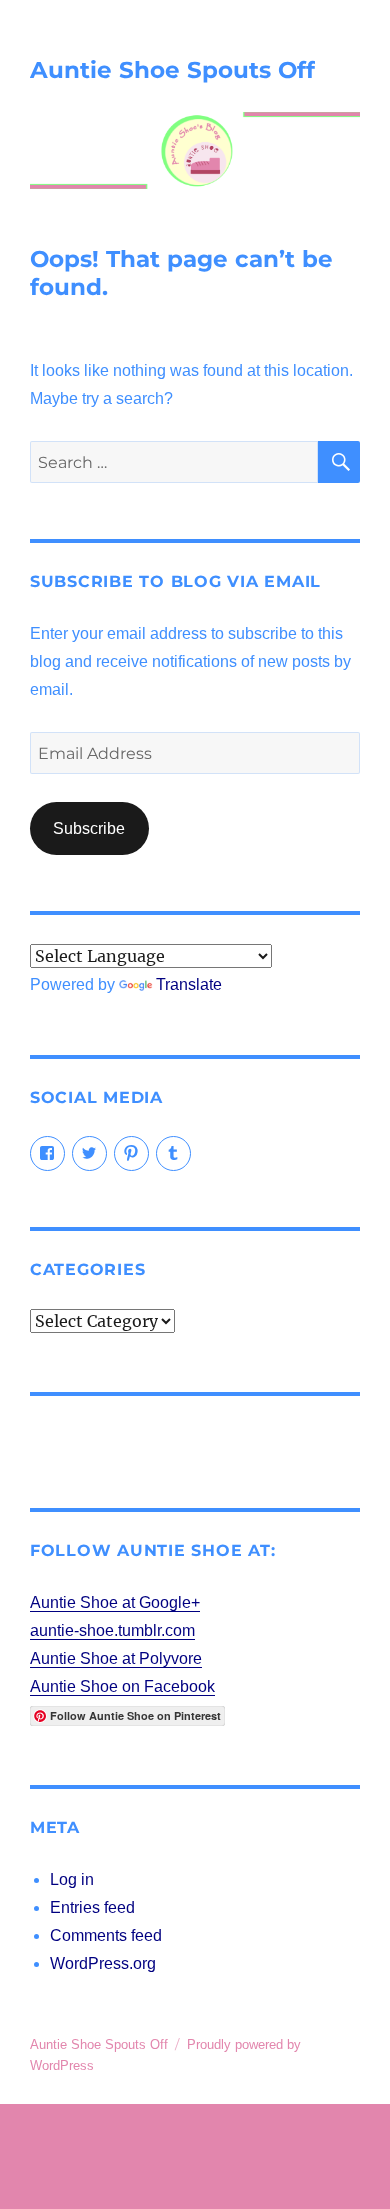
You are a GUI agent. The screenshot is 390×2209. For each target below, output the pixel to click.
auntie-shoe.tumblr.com (112, 1630)
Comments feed (106, 1935)
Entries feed (92, 1907)
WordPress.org (103, 1963)
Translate (189, 984)
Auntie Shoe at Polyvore (116, 1658)
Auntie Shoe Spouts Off (172, 70)
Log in (72, 1879)
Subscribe (89, 828)
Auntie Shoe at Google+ (115, 1602)
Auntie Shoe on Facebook (122, 1686)
